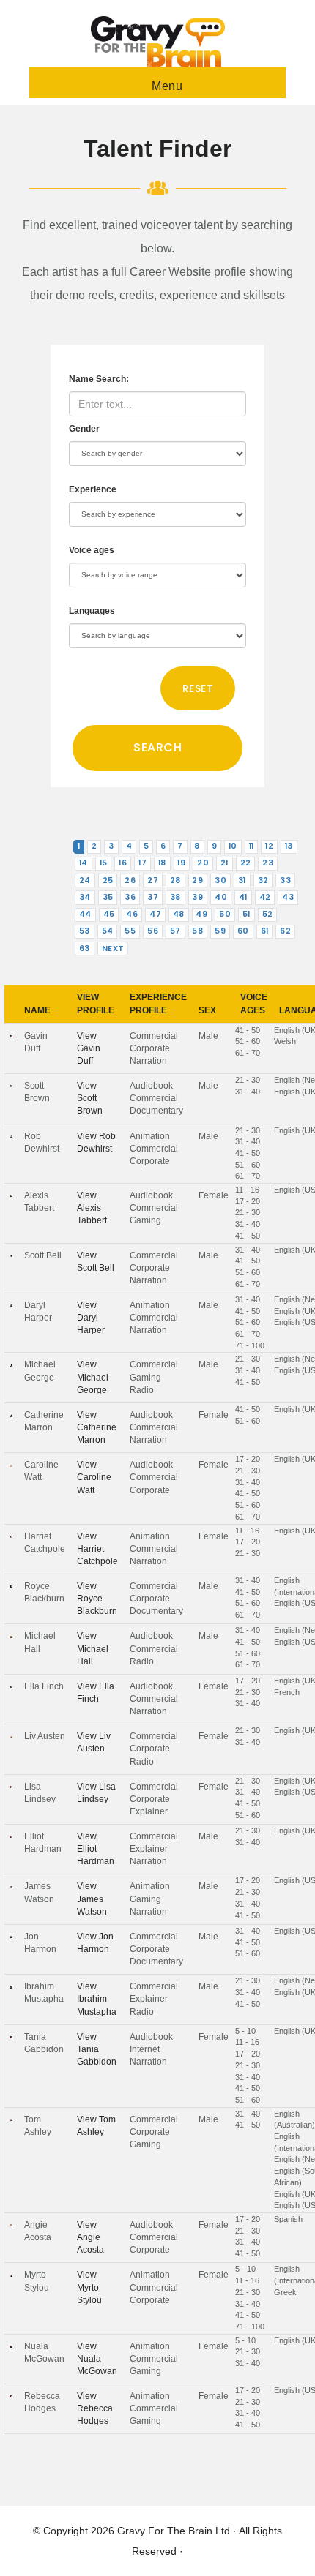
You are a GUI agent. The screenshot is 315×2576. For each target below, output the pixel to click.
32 (263, 880)
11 (252, 846)
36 (130, 897)
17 (142, 863)
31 (242, 880)
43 (288, 897)
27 (153, 880)
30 (220, 880)
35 (108, 897)
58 (197, 931)
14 (84, 863)
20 (203, 863)
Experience (93, 489)
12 (269, 846)
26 (130, 880)
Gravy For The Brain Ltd (174, 2531)
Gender (84, 429)
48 (179, 914)
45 (109, 914)
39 (197, 897)
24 (85, 880)
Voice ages (92, 550)
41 (243, 897)
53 (85, 931)
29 (197, 880)
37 (153, 897)
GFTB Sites (157, 42)
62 (285, 931)
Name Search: (99, 379)
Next (113, 949)
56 (153, 931)
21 (225, 863)
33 (285, 880)
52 (268, 914)
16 (123, 863)
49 (201, 914)
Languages (92, 611)
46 (132, 914)
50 (225, 914)
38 (175, 897)
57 (175, 931)
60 (243, 931)
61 (265, 931)
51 (247, 914)
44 (85, 914)
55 (130, 931)
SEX (207, 1010)
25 (108, 880)
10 (233, 846)
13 (289, 846)
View (89, 1048)
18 (162, 863)
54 (108, 931)
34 (85, 897)
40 (221, 897)
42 (265, 897)
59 (220, 931)
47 (155, 914)
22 (246, 863)
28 (175, 880)
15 (104, 863)
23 (268, 863)
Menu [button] (167, 86)
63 (85, 949)
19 (181, 863)
